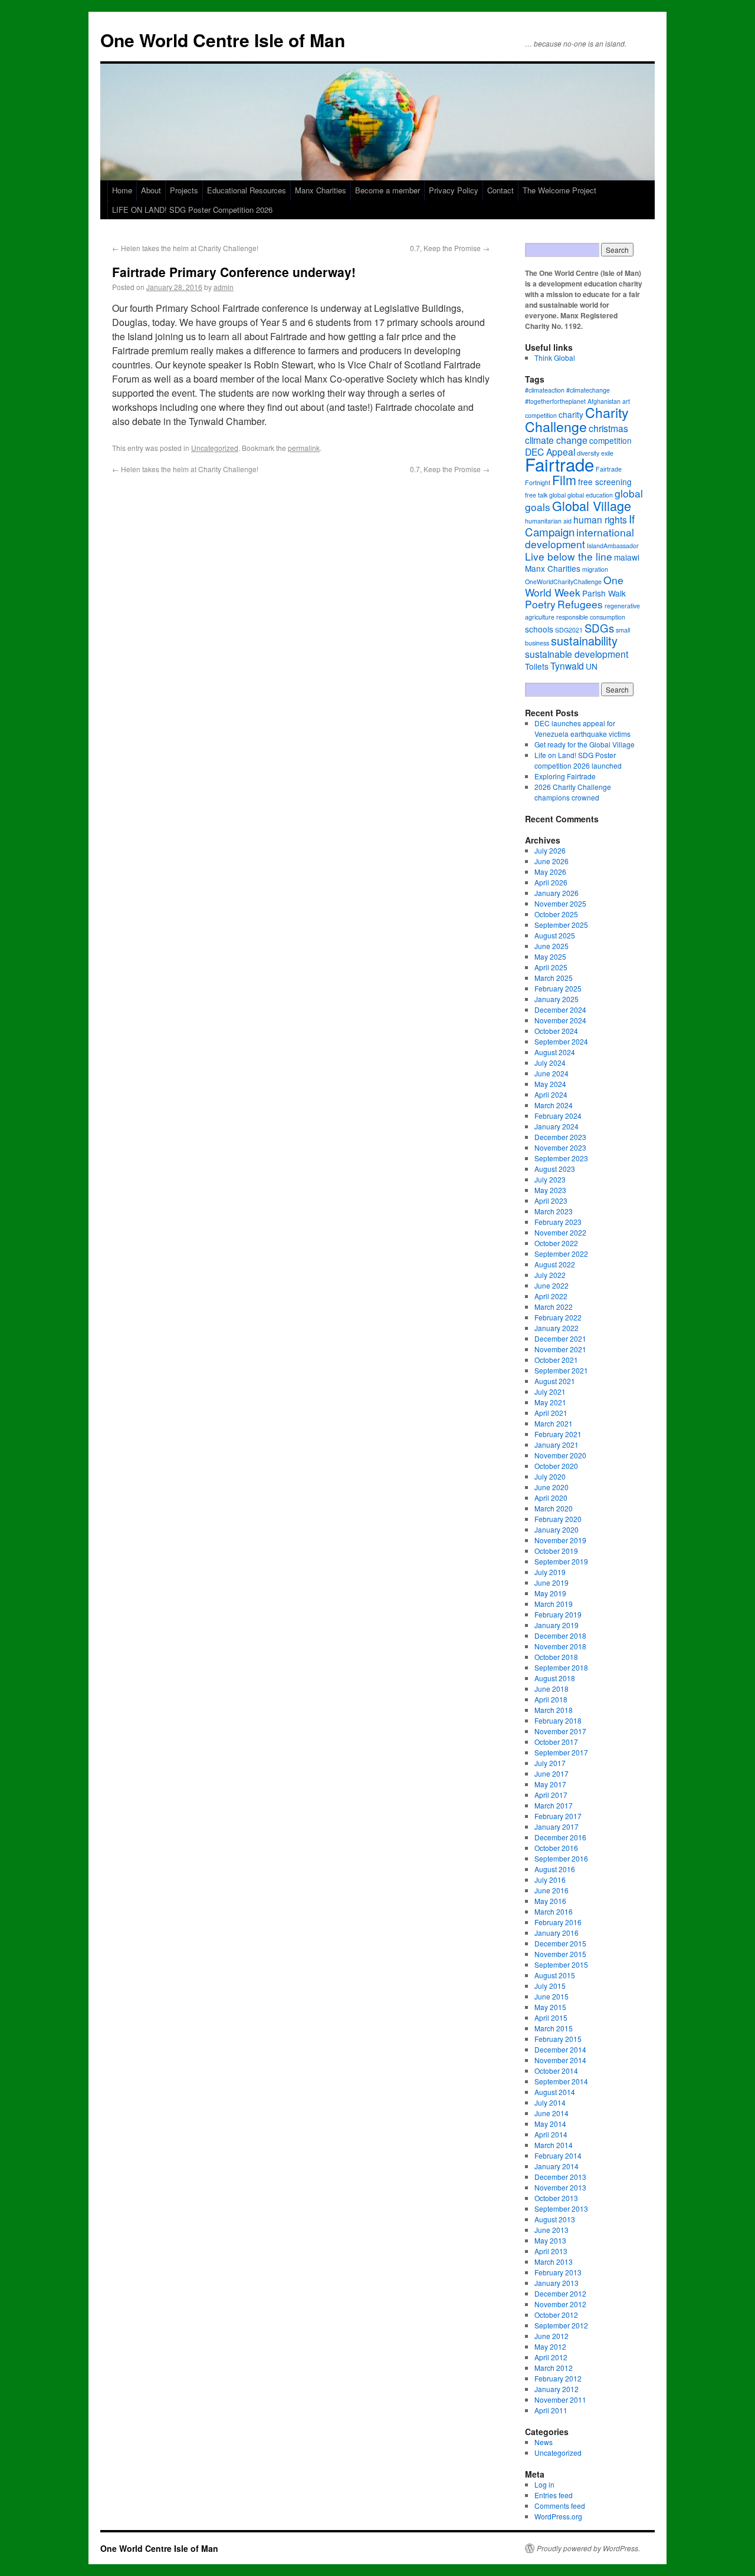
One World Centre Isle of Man (223, 40)
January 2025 (557, 999)
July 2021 (550, 1391)
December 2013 (560, 2177)
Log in (544, 2484)
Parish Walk (604, 593)
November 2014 (560, 2060)
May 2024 (550, 1084)
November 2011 (560, 2399)
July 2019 (550, 1572)
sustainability (584, 640)
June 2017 (552, 1773)
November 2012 (560, 2304)
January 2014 (557, 2166)
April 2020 (551, 1498)
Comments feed (560, 2506)
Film (564, 480)
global (557, 495)
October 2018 (556, 1657)
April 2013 (551, 2251)
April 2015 (551, 2017)
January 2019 (557, 1625)
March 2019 (554, 1604)
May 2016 (550, 1901)
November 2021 (560, 1349)
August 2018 (555, 1678)
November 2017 (560, 1731)
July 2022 (550, 1275)
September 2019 (561, 1561)
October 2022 (556, 1243)
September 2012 (561, 2325)
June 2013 (552, 2230)
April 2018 (551, 1699)
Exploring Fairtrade (565, 776)
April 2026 (551, 882)
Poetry (540, 604)
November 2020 (560, 1455)
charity (571, 414)
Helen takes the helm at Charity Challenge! (185, 248)
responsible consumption (591, 617)
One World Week (574, 586)
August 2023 (555, 1169)
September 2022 (561, 1254)
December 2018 (560, 1635)
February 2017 (558, 1816)
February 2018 (558, 1720)
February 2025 (558, 988)
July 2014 (550, 2102)
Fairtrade (559, 464)
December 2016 (560, 1837)
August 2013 (555, 2219)
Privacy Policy (454, 190)
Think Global (555, 358)
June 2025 (552, 946)
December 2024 (560, 1009)
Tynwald (567, 666)
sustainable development (577, 654)
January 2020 (557, 1529)
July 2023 (550, 1179)
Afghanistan (604, 401)
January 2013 (557, 2283)
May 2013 (550, 2240)
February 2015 (558, 2039)
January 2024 (557, 1126)
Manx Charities (321, 190)
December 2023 (560, 1137)
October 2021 (556, 1360)
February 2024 (558, 1116)
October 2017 (556, 1742)
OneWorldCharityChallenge (563, 582)
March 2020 (554, 1508)
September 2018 (561, 1667)
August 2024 (555, 1052)
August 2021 (555, 1381)
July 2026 (550, 850)
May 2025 (550, 956)
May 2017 (550, 1784)
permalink (304, 448)
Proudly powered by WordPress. (588, 2548)
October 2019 (556, 1551)
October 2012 (556, 2315)
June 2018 (552, 1689)
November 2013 (560, 2187)
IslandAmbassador (613, 546)
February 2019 (558, 1614)
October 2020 (556, 1466)
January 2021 (557, 1445)
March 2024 (554, 1105)
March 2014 (554, 2145)
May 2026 (550, 872)
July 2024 (550, 1063)
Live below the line (569, 556)
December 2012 (560, 2293)
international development (580, 538)
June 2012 (552, 2336)
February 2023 (558, 1222)
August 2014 (555, 2092)
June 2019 (552, 1582)
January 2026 (557, 893)
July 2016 (550, 1880)
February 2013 (558, 2272)
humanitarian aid (548, 521)
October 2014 (556, 2071)
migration (595, 569)
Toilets (537, 666)
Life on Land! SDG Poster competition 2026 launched (578, 760)
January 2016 (557, 1933)
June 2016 (552, 1890)
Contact (500, 190)
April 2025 (551, 967)
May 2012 (550, 2346)
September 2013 (561, 2208)
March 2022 (554, 1307)
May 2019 (550, 1593)
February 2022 (558, 1317)
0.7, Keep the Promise (450, 248)
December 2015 (560, 1943)
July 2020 (550, 1476)
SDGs (599, 627)
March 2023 (554, 1211)
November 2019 (560, 1540)
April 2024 (551, 1094)
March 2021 (554, 1423)
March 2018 (554, 1710)
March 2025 (554, 978)
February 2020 (558, 1519)
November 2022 (560, 1232)
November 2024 (560, 1020)
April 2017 (551, 1795)
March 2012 (554, 2368)
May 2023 (550, 1190)
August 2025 (555, 935)
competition (610, 440)
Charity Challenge (577, 419)
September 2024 (561, 1041)
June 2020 (552, 1487)
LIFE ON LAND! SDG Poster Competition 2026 (192, 210)
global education (590, 495)
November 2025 (560, 903)
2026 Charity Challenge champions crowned (573, 792)
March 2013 (554, 2262)
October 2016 (556, 1848)
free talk (536, 495)
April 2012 (551, 2357)
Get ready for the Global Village (585, 744)
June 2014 (552, 2113)
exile (607, 453)
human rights (600, 519)
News (544, 2442)
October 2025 (556, 914)
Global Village (592, 505)
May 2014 (550, 2124)
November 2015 (560, 1954)
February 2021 (558, 1434)
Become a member (388, 190)
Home (122, 190)
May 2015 (550, 2007)
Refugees (580, 604)
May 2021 (550, 1402)
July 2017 (550, 1763)
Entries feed (554, 2495)
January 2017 (557, 1826)
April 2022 (551, 1296)
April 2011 (551, 2410)
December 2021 (560, 1338)
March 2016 (554, 1911)
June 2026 (552, 861)
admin (224, 287)
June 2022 (552, 1285)
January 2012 (557, 2389)
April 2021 (551, 1413)
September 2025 (561, 925)
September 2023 (561, 1158)
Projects (184, 190)
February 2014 (558, 2155)
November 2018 (560, 1646)
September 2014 (561, 2081)
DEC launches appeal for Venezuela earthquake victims (582, 728)
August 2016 (555, 1869)
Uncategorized (215, 448)
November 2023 (560, 1147)
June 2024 (552, 1073)
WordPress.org (558, 2516)
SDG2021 (569, 630)
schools (539, 629)
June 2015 (552, 1996)
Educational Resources (247, 190)
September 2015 (561, 1964)
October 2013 (556, 2198)
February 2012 (558, 2378)
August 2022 (555, 1264)
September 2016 (561, 1858)
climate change (556, 440)
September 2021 (561, 1370)
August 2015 (555, 1975)
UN (592, 666)
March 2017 (554, 1805)
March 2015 (554, 2028)
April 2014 (551, 2134)
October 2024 (556, 1031)
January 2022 (557, 1328)
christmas (608, 428)
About (151, 190)
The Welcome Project (559, 190)
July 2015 (550, 1986)
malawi (627, 557)
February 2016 (558, 1922)
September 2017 (561, 1752)
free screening (605, 482)
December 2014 (560, 2049)
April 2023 (551, 1200)
